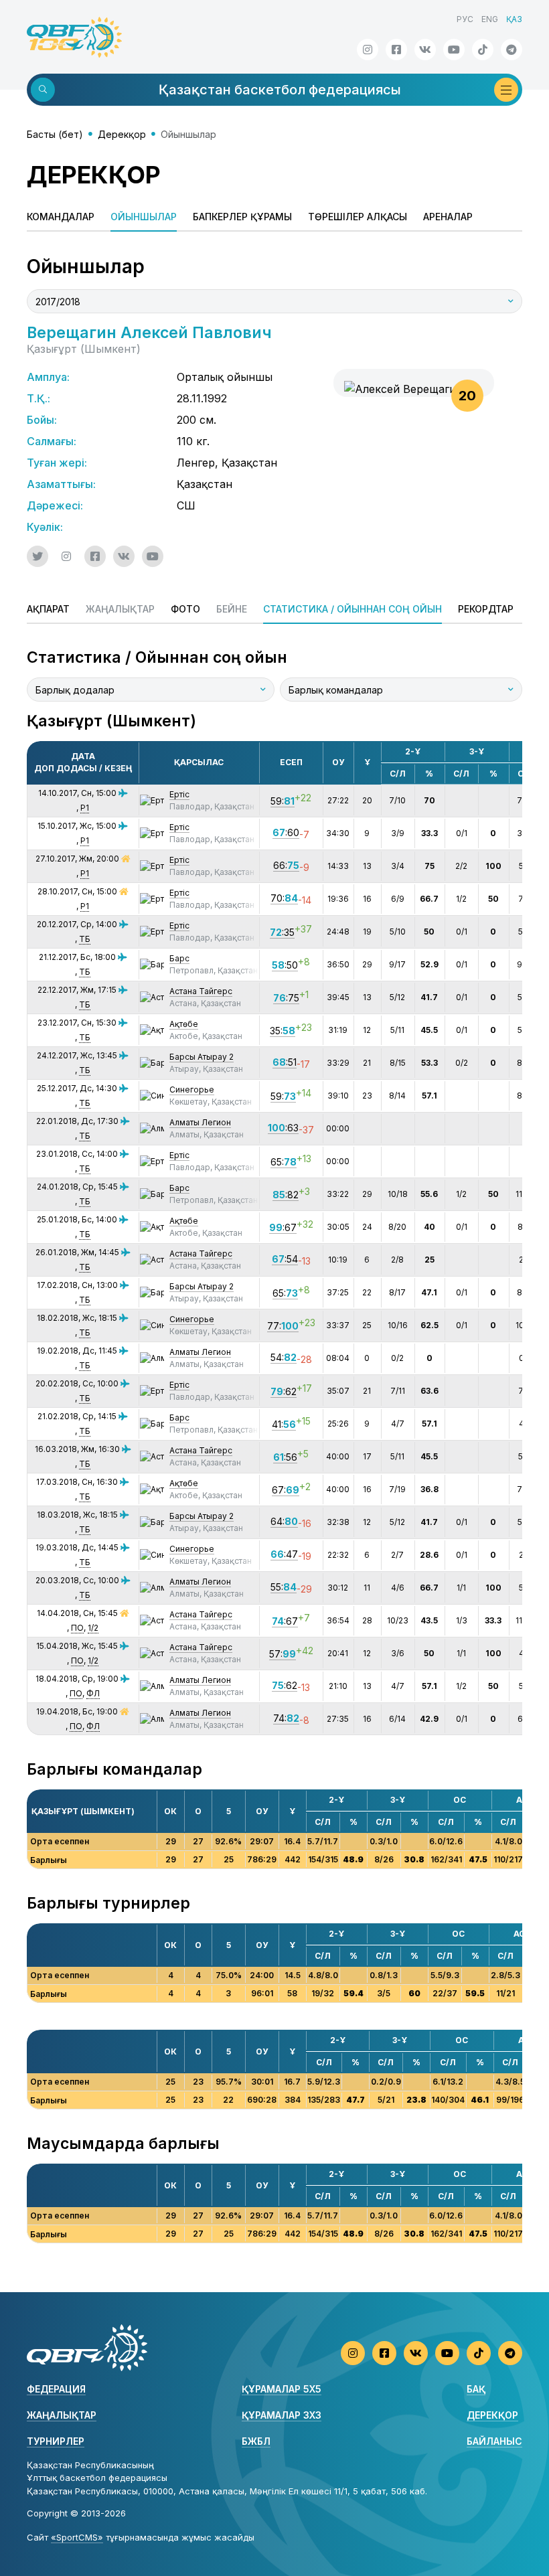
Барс (179, 958)
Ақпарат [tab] (48, 609)
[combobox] (274, 301)
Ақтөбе (184, 1024)
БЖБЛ (256, 2441)
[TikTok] (483, 50)
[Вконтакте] (425, 50)
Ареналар (448, 217)
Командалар (61, 217)
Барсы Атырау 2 (202, 1057)
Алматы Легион (200, 1122)
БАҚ (476, 2389)
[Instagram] (368, 50)
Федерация (56, 2389)
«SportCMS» (77, 2537)
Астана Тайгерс (201, 991)
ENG (490, 19)
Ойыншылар (144, 217)
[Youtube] (454, 50)
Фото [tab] (185, 609)
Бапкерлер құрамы (242, 217)
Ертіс (179, 794)
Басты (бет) (55, 134)
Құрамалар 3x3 (282, 2415)
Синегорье (192, 1090)
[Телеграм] (512, 50)
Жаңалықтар (62, 2415)
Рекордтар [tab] (486, 609)
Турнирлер (56, 2441)
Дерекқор (122, 134)
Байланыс (494, 2441)
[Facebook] (396, 50)
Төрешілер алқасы (358, 217)
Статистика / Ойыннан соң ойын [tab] (352, 609)
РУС (465, 19)
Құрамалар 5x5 (282, 2389)
